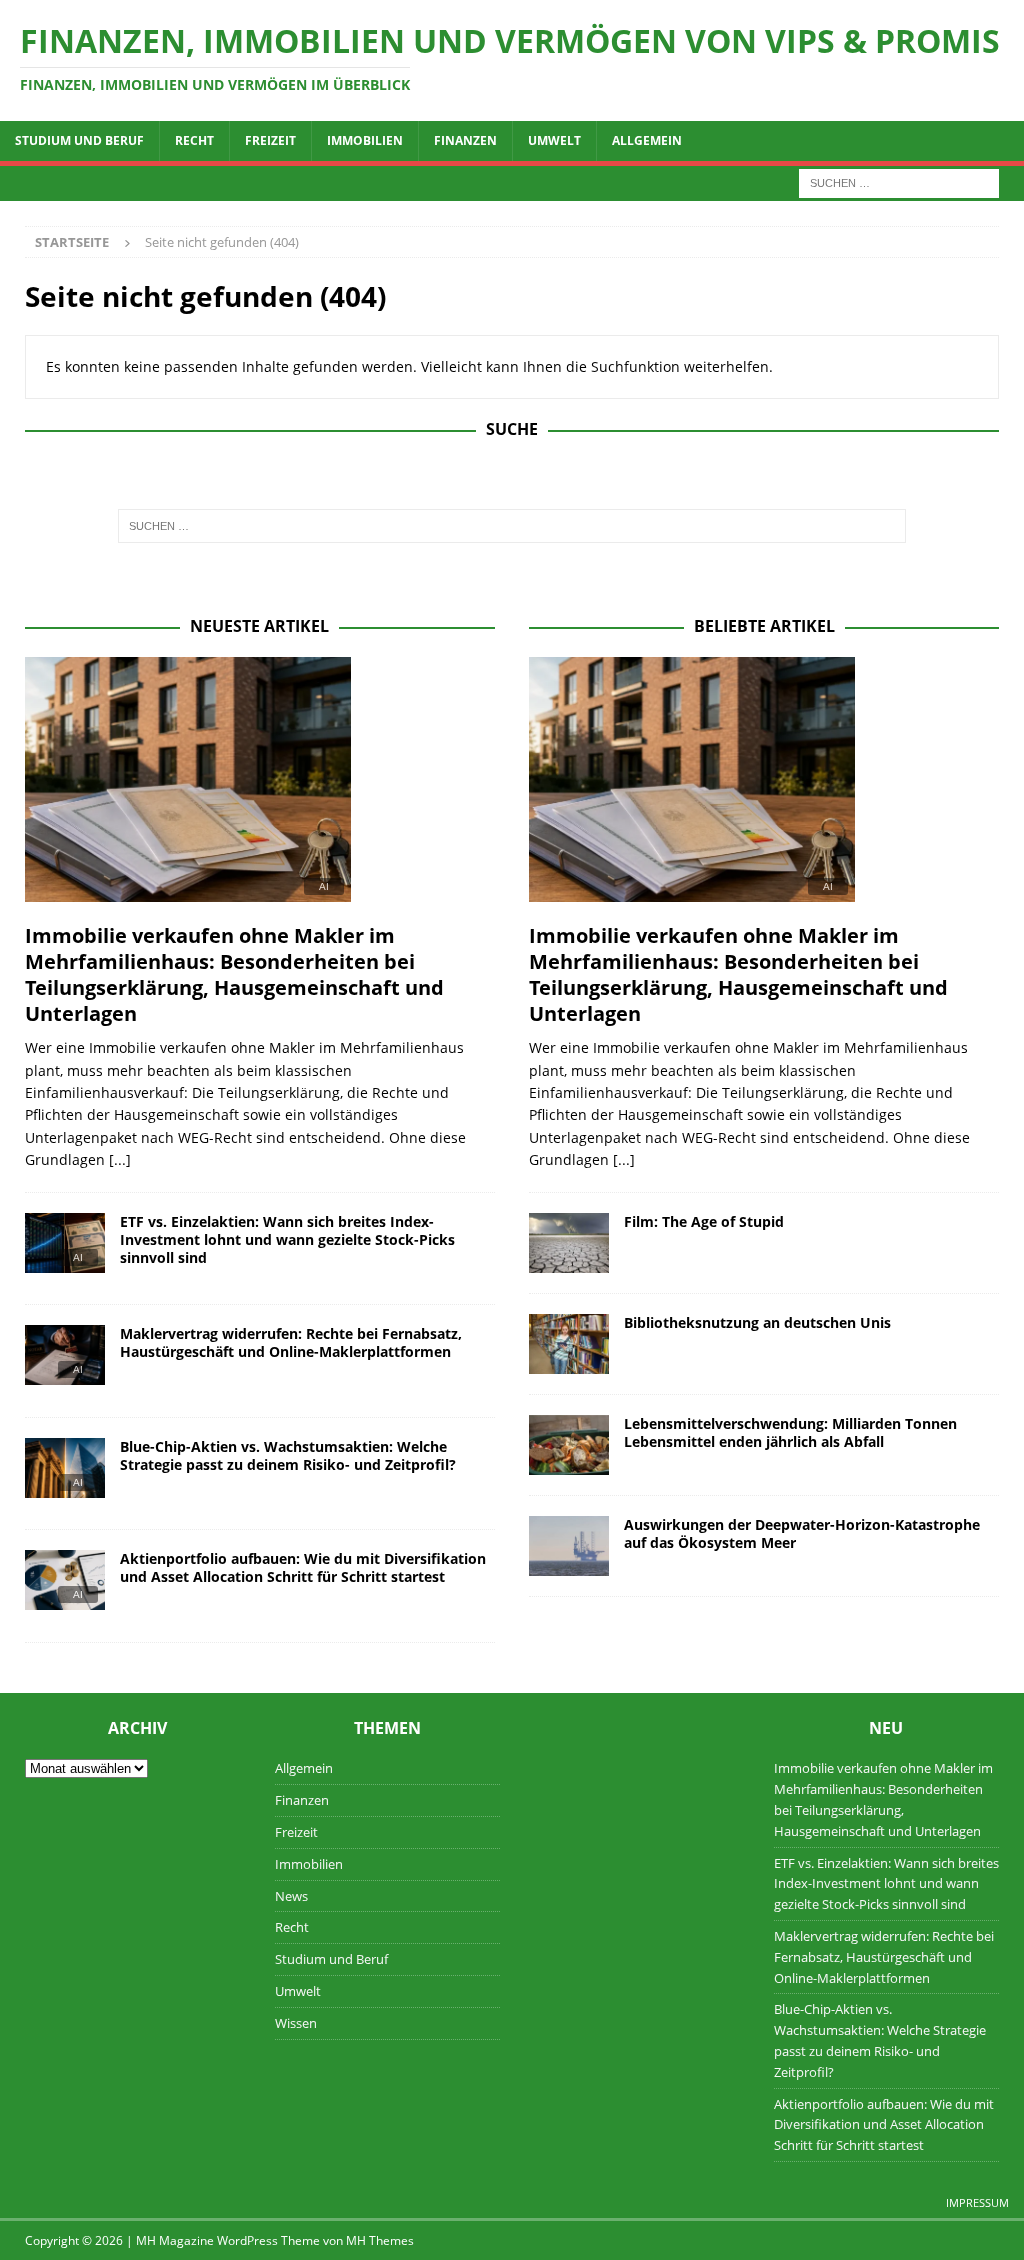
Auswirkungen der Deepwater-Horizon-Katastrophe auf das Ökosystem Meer (802, 1533)
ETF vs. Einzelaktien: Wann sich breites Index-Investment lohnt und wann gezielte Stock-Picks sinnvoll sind (287, 1239)
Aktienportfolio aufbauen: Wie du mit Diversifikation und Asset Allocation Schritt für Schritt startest (303, 1567)
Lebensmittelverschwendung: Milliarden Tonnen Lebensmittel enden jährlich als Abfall (790, 1432)
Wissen (296, 2023)
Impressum (977, 2202)
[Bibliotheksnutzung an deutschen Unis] (569, 1344)
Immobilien (365, 140)
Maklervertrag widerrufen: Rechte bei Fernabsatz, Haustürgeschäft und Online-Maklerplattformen (291, 1342)
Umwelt (554, 140)
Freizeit (270, 140)
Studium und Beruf (79, 140)
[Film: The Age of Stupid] (569, 1243)
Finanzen (465, 140)
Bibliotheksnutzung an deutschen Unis (757, 1322)
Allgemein (647, 140)
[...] (120, 1159)
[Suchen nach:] (899, 181)
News (291, 1896)
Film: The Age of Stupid (704, 1221)
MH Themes (380, 2240)
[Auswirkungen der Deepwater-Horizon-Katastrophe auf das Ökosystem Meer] (569, 1546)
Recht (194, 140)
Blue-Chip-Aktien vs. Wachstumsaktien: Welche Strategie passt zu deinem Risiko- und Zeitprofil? (288, 1455)
